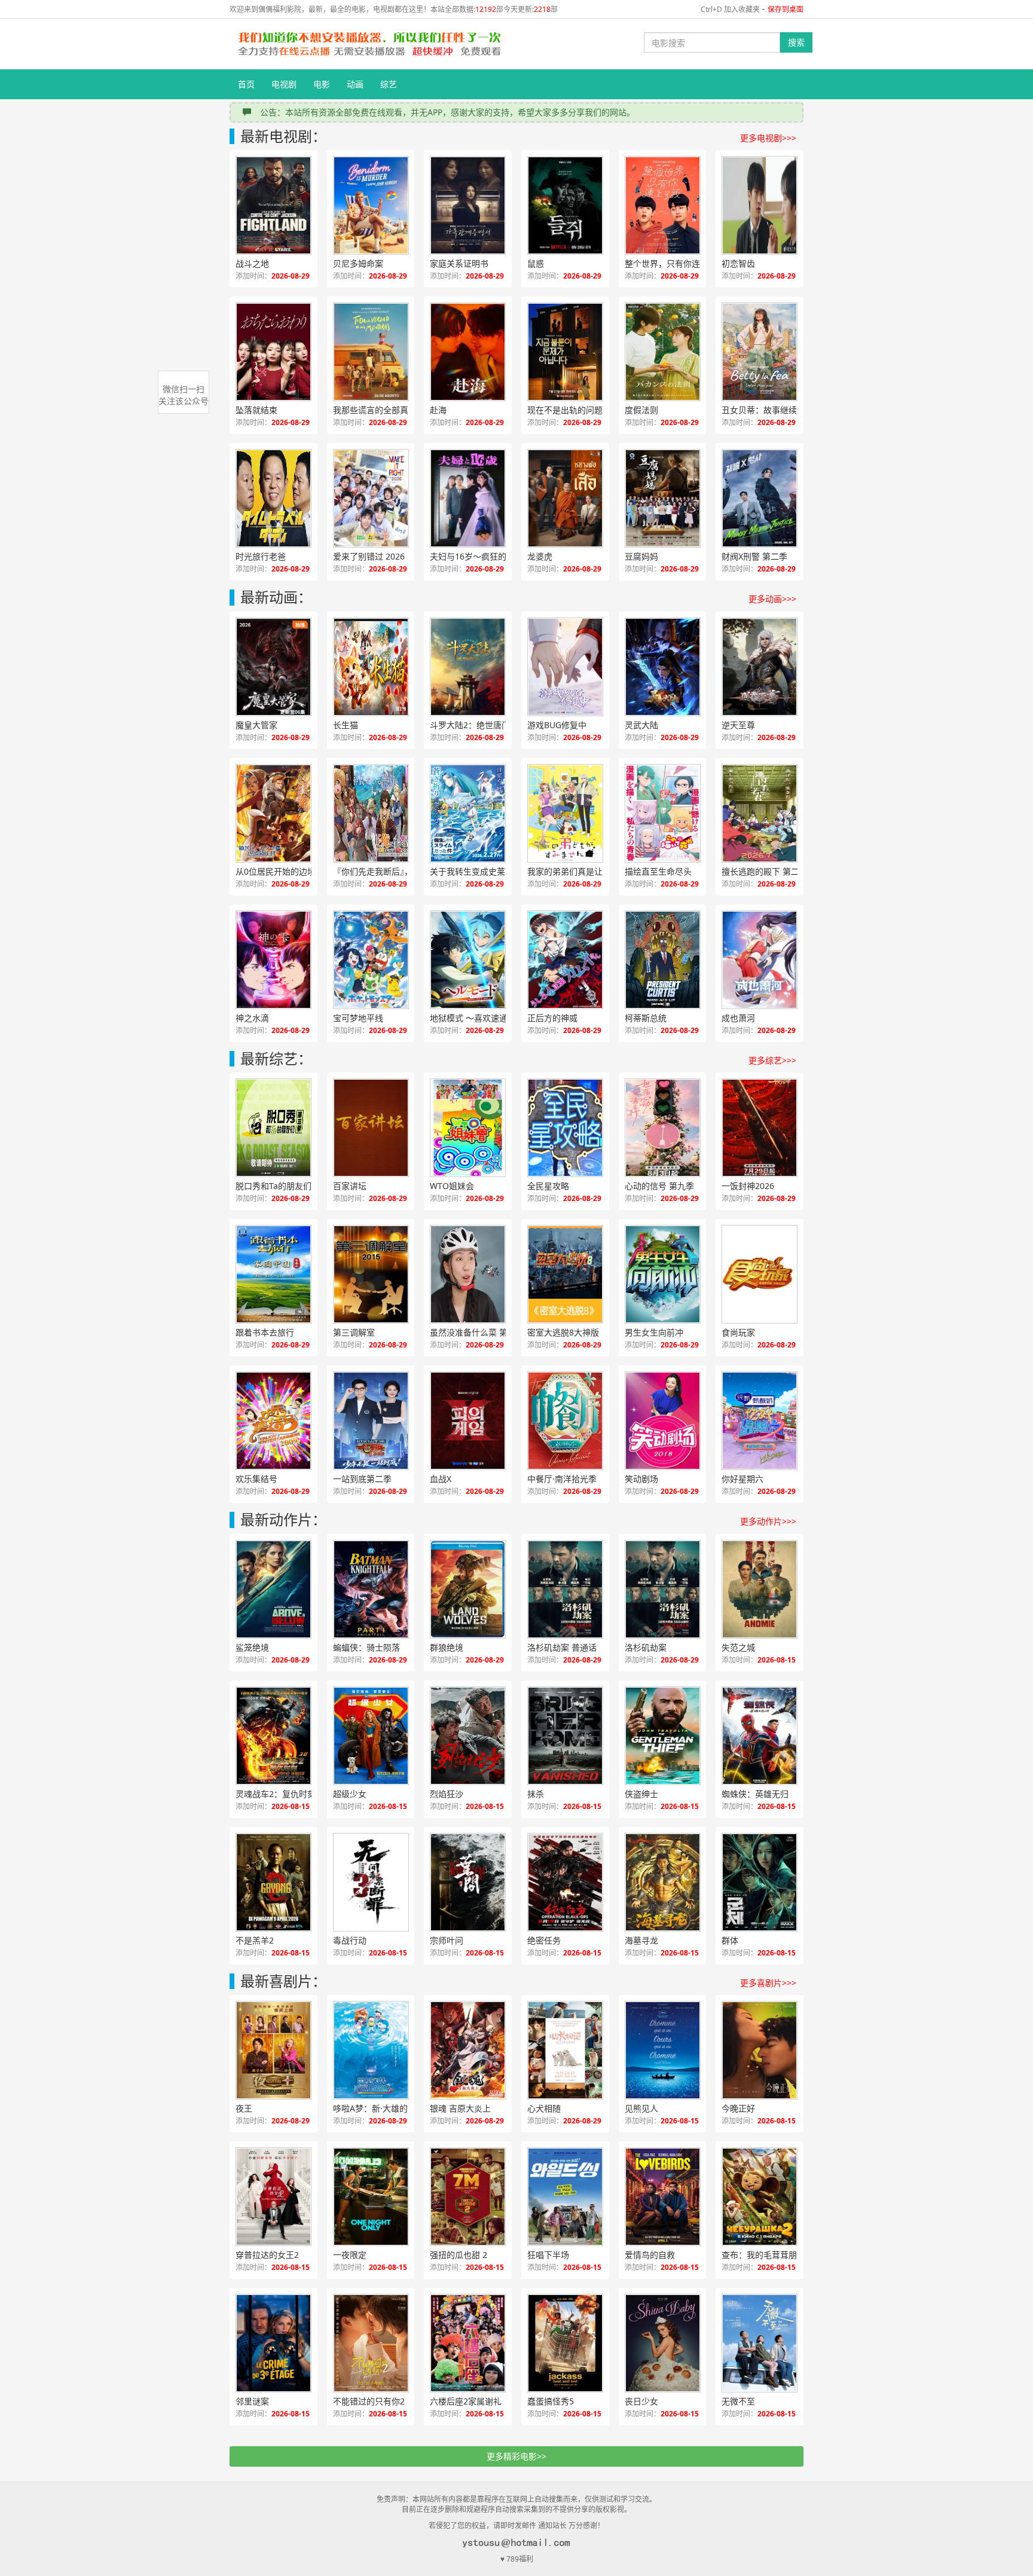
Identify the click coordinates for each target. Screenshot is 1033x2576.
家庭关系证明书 (459, 263)
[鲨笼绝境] (273, 1589)
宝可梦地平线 (358, 1018)
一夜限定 (350, 2255)
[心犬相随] (565, 2050)
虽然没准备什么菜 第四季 (477, 1332)
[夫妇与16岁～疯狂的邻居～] (468, 498)
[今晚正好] (760, 2050)
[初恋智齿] (760, 205)
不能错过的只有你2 (369, 2401)
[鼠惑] (565, 205)
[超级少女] (371, 1736)
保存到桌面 (786, 9)
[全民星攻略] (565, 1128)
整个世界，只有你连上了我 (675, 263)
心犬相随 (544, 2108)
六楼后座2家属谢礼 (466, 2401)
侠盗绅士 (641, 1794)
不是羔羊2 (255, 1940)
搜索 (796, 42)
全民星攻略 (548, 1186)
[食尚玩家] (760, 1274)
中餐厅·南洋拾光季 (562, 1479)
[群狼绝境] (468, 1589)
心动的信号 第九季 (659, 1186)
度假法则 (641, 410)
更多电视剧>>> (768, 138)
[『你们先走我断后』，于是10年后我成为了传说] (371, 813)
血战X (441, 1479)
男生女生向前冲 (654, 1332)
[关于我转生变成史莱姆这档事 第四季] (468, 813)
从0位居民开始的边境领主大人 (286, 871)
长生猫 (346, 725)
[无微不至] (760, 2343)
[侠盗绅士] (663, 1736)
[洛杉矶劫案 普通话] (565, 1589)
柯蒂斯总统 (646, 1018)
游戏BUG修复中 (557, 725)
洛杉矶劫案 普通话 (562, 1647)
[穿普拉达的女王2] (273, 2197)
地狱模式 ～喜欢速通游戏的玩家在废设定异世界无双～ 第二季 (481, 1018)
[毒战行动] (371, 1882)
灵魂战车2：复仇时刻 (276, 1794)
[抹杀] (565, 1736)
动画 (355, 84)
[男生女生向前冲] (663, 1274)
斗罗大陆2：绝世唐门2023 (479, 725)
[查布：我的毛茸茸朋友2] (760, 2197)
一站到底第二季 (362, 1479)
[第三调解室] (371, 1274)
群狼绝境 (447, 1647)
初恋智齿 (738, 263)
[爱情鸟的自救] (663, 2197)
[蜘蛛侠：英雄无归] (760, 1736)
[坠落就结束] (273, 352)
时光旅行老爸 (261, 556)
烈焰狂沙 (447, 1794)
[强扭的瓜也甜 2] (468, 2197)
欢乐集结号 (256, 1479)
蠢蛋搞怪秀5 (551, 2401)
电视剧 (284, 84)
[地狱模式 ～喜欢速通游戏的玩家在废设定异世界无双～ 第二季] (468, 960)
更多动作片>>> (768, 1521)
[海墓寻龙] (663, 1882)
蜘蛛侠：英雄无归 (755, 1794)
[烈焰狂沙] (468, 1736)
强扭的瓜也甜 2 (459, 2255)
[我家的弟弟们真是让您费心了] (565, 813)
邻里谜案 (252, 2401)
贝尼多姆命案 (358, 263)
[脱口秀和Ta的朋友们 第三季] (273, 1128)
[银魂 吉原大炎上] (468, 2050)
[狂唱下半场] (565, 2197)
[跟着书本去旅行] (273, 1274)
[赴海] (468, 352)
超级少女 (350, 1794)
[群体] (760, 1882)
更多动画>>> (772, 599)
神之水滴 (252, 1018)
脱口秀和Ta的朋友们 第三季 (286, 1186)
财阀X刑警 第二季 (754, 556)
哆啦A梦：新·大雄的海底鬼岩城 (384, 2108)
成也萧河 (738, 1018)
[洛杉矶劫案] (663, 1589)
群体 (730, 1940)
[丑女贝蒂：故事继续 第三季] (760, 352)
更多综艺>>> (772, 1060)
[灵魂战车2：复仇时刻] (273, 1736)
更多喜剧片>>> (768, 1983)
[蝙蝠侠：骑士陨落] (371, 1589)
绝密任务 (544, 1940)
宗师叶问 (447, 1940)
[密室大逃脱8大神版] (565, 1274)
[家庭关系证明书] (468, 205)
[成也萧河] (760, 960)
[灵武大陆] (663, 667)
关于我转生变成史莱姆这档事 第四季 (481, 871)
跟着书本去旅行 (265, 1332)
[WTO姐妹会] (468, 1128)
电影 (322, 84)
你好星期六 (742, 1479)
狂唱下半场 (548, 2255)
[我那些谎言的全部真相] (371, 352)
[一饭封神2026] (760, 1128)
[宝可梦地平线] (371, 960)
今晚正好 (738, 2108)
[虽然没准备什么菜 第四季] (468, 1274)
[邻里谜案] (273, 2343)
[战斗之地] (273, 205)
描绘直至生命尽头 (658, 871)
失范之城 (738, 1647)
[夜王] (273, 2050)
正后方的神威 (552, 1018)
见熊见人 (641, 2108)
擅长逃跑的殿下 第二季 (765, 871)
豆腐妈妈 (641, 556)
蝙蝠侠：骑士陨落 (366, 1647)
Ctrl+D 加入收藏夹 (730, 9)
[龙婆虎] (565, 498)
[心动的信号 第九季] (663, 1128)
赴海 (438, 410)
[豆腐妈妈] (663, 498)
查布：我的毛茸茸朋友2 (766, 2255)
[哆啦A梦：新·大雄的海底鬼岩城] (371, 2050)
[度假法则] (663, 352)
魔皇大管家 (256, 725)
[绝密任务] (565, 1882)
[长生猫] (371, 667)
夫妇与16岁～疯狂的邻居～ (481, 556)
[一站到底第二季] (371, 1421)
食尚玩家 (738, 1332)
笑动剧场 (641, 1479)
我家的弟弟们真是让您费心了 (578, 871)
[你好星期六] (760, 1421)
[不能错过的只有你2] (371, 2343)
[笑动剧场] (663, 1421)
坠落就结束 (256, 410)
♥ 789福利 (517, 2559)
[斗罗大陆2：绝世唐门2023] (468, 667)
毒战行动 (350, 1940)
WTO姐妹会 (452, 1186)
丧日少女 (641, 2401)
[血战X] (468, 1421)
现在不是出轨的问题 (565, 410)
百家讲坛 (350, 1186)
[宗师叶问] (468, 1882)
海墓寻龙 (641, 1940)
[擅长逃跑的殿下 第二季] (760, 813)
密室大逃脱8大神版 (563, 1332)
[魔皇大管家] (273, 667)
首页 (246, 84)
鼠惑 (536, 263)
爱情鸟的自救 (650, 2255)
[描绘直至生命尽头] (663, 813)
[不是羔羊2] (273, 1882)
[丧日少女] (663, 2343)
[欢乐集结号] (273, 1421)
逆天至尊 (738, 725)
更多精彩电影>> (516, 2456)
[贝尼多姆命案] (371, 205)
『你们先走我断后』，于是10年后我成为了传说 (384, 871)
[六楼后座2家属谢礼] (468, 2343)
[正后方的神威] (565, 960)
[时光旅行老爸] (273, 498)
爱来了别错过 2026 (369, 556)
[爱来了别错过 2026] (371, 498)
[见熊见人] (663, 2050)
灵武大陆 (641, 725)
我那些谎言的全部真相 (375, 410)
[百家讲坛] (371, 1128)
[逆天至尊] (760, 667)
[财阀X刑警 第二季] (760, 498)
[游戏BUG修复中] (565, 667)
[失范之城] (760, 1589)
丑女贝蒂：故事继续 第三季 (772, 410)
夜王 (244, 2108)
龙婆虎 (540, 556)
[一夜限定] (371, 2197)
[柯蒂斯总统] (663, 960)
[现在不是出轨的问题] (565, 352)
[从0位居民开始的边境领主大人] (273, 813)
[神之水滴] (273, 960)
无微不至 (738, 2401)
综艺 (389, 84)
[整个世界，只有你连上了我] (663, 205)
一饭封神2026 (748, 1186)
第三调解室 (354, 1332)
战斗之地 (252, 263)
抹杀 (536, 1794)
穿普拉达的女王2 (267, 2255)
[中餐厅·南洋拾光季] (565, 1421)
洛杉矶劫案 (646, 1647)
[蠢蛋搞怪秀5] (565, 2343)
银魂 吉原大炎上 (460, 2108)
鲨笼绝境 (252, 1647)
